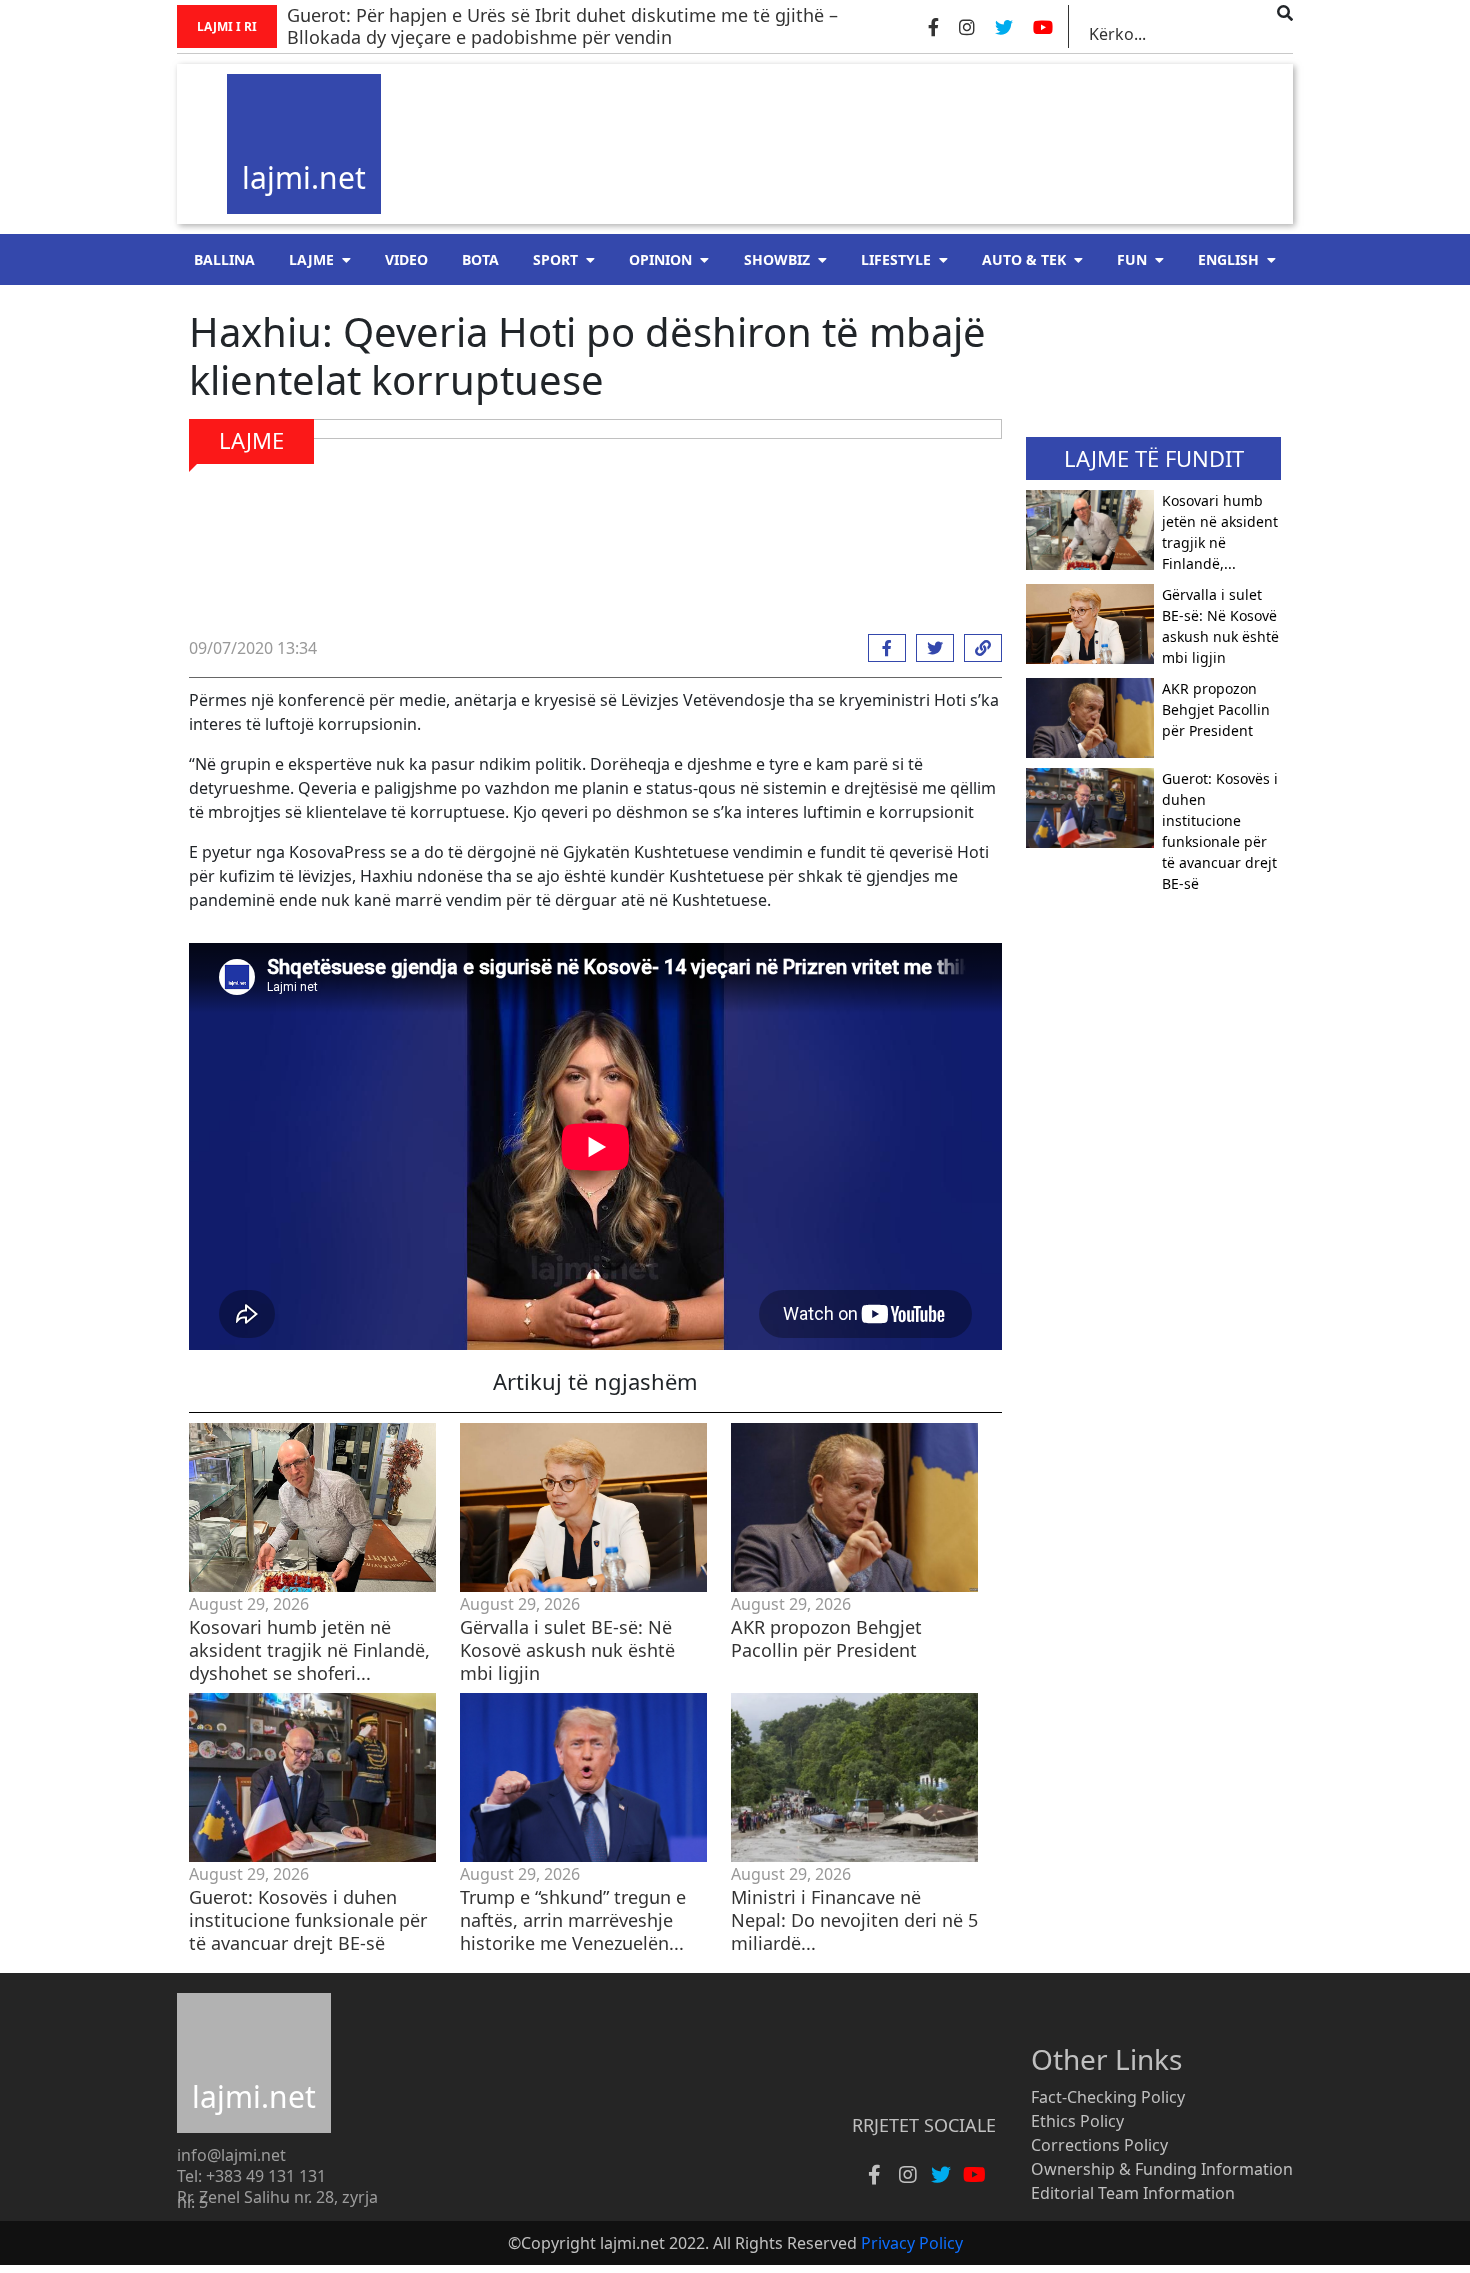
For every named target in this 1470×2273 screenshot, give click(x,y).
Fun (1132, 259)
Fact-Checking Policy (1108, 2097)
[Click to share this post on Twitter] (930, 648)
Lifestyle (896, 259)
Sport (555, 259)
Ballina (224, 259)
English (1228, 259)
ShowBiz (777, 259)
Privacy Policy (912, 2243)
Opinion (660, 259)
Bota (480, 259)
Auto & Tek (1024, 259)
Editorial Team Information (1133, 2193)
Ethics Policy (1077, 2121)
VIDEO (406, 259)
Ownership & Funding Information (1162, 2169)
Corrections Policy (1099, 2145)
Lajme (311, 259)
